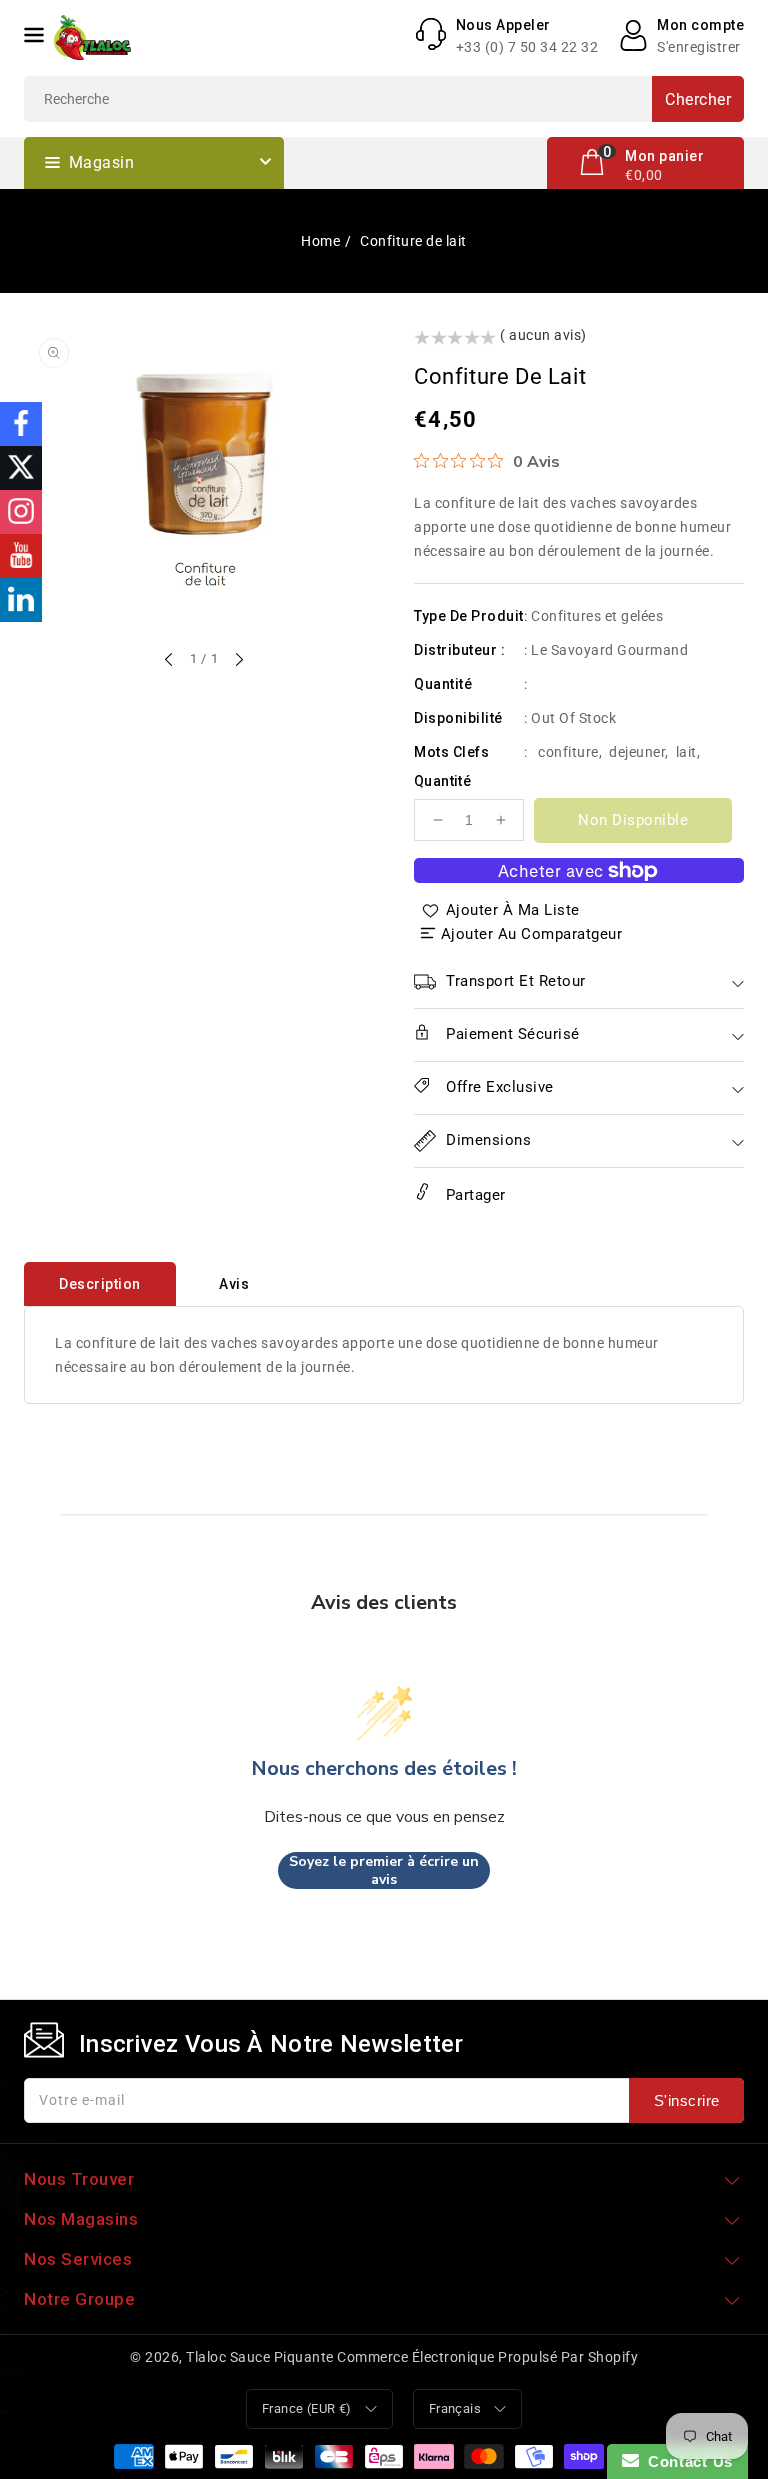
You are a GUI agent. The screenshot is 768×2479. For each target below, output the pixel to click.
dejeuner (637, 752)
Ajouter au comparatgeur (532, 934)
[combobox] (384, 99)
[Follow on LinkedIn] (21, 600)
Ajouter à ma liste (513, 910)
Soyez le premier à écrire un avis (384, 1870)
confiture (568, 752)
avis (234, 1284)
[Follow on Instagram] (21, 512)
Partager (473, 1195)
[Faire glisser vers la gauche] (170, 661)
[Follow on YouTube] (21, 556)
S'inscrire (687, 2100)
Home (320, 241)
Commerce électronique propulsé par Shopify (487, 2357)
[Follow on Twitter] (21, 468)
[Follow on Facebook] (21, 424)
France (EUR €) (307, 2408)
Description (100, 1284)
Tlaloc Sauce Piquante (260, 2357)
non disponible (633, 820)
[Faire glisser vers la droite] (238, 661)
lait (686, 752)
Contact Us (686, 2461)
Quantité (442, 781)
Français (455, 2408)
